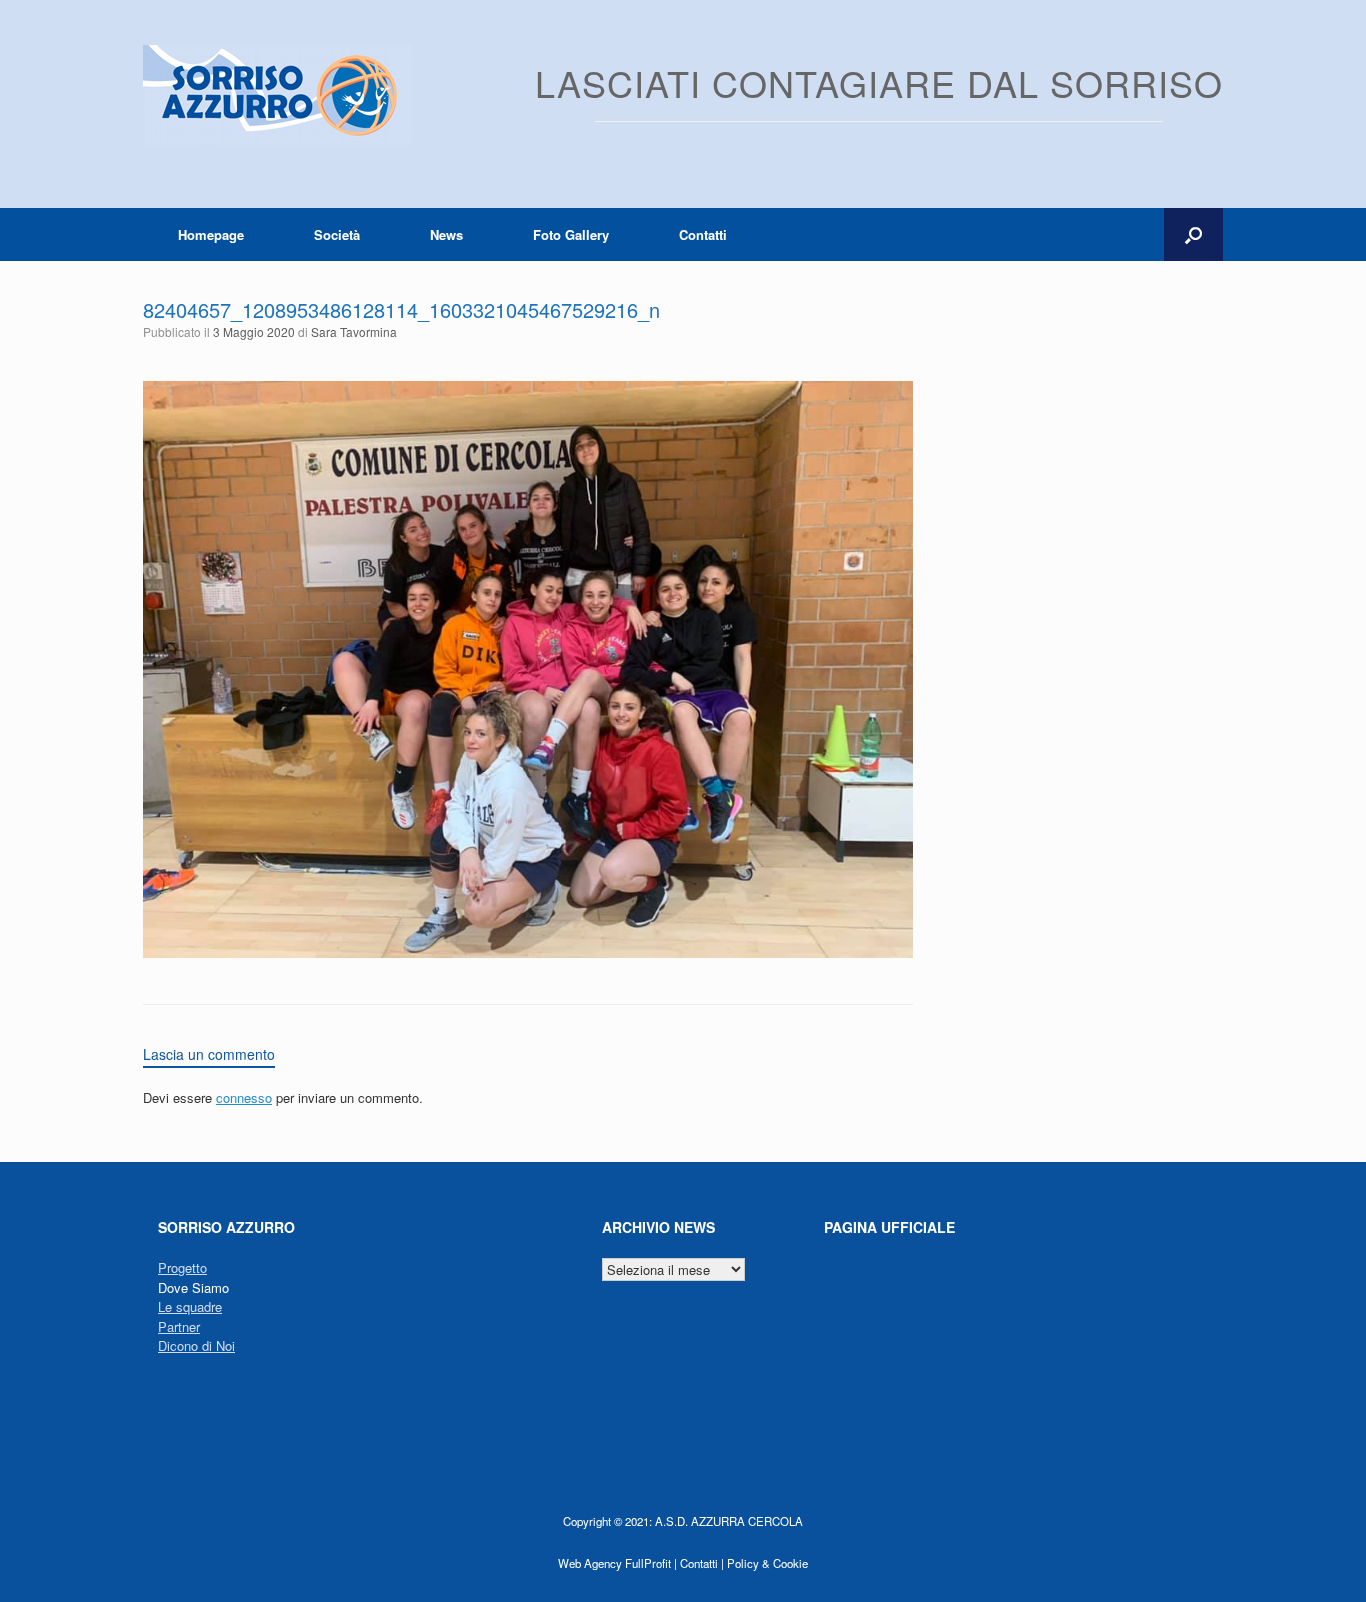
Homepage (211, 234)
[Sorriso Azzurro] (278, 95)
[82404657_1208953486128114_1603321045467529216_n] (528, 952)
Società (337, 234)
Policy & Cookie (767, 1563)
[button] (1193, 234)
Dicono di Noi (196, 1345)
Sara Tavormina (354, 331)
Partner (179, 1326)
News (446, 234)
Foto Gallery (571, 234)
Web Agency (590, 1563)
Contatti (703, 234)
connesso (244, 1097)
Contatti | (702, 1563)
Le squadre (190, 1306)
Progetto (182, 1267)
